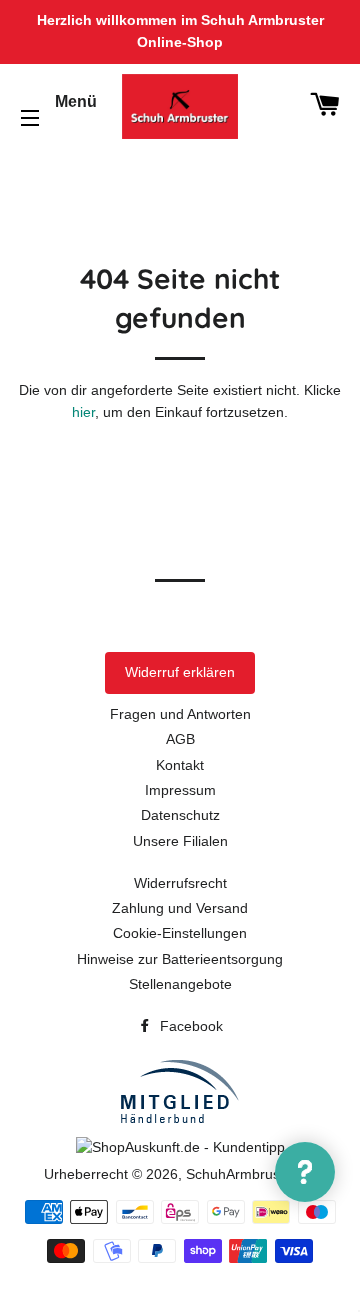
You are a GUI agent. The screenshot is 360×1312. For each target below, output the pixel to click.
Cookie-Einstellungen (180, 933)
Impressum (180, 790)
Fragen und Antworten (180, 714)
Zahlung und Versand (180, 908)
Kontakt (180, 765)
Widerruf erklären (180, 672)
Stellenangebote (180, 984)
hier (83, 412)
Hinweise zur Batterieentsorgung (180, 959)
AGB (180, 739)
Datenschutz (180, 815)
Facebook (189, 1026)
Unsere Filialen (180, 841)
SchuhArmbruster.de (251, 1174)
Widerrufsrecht (180, 883)
